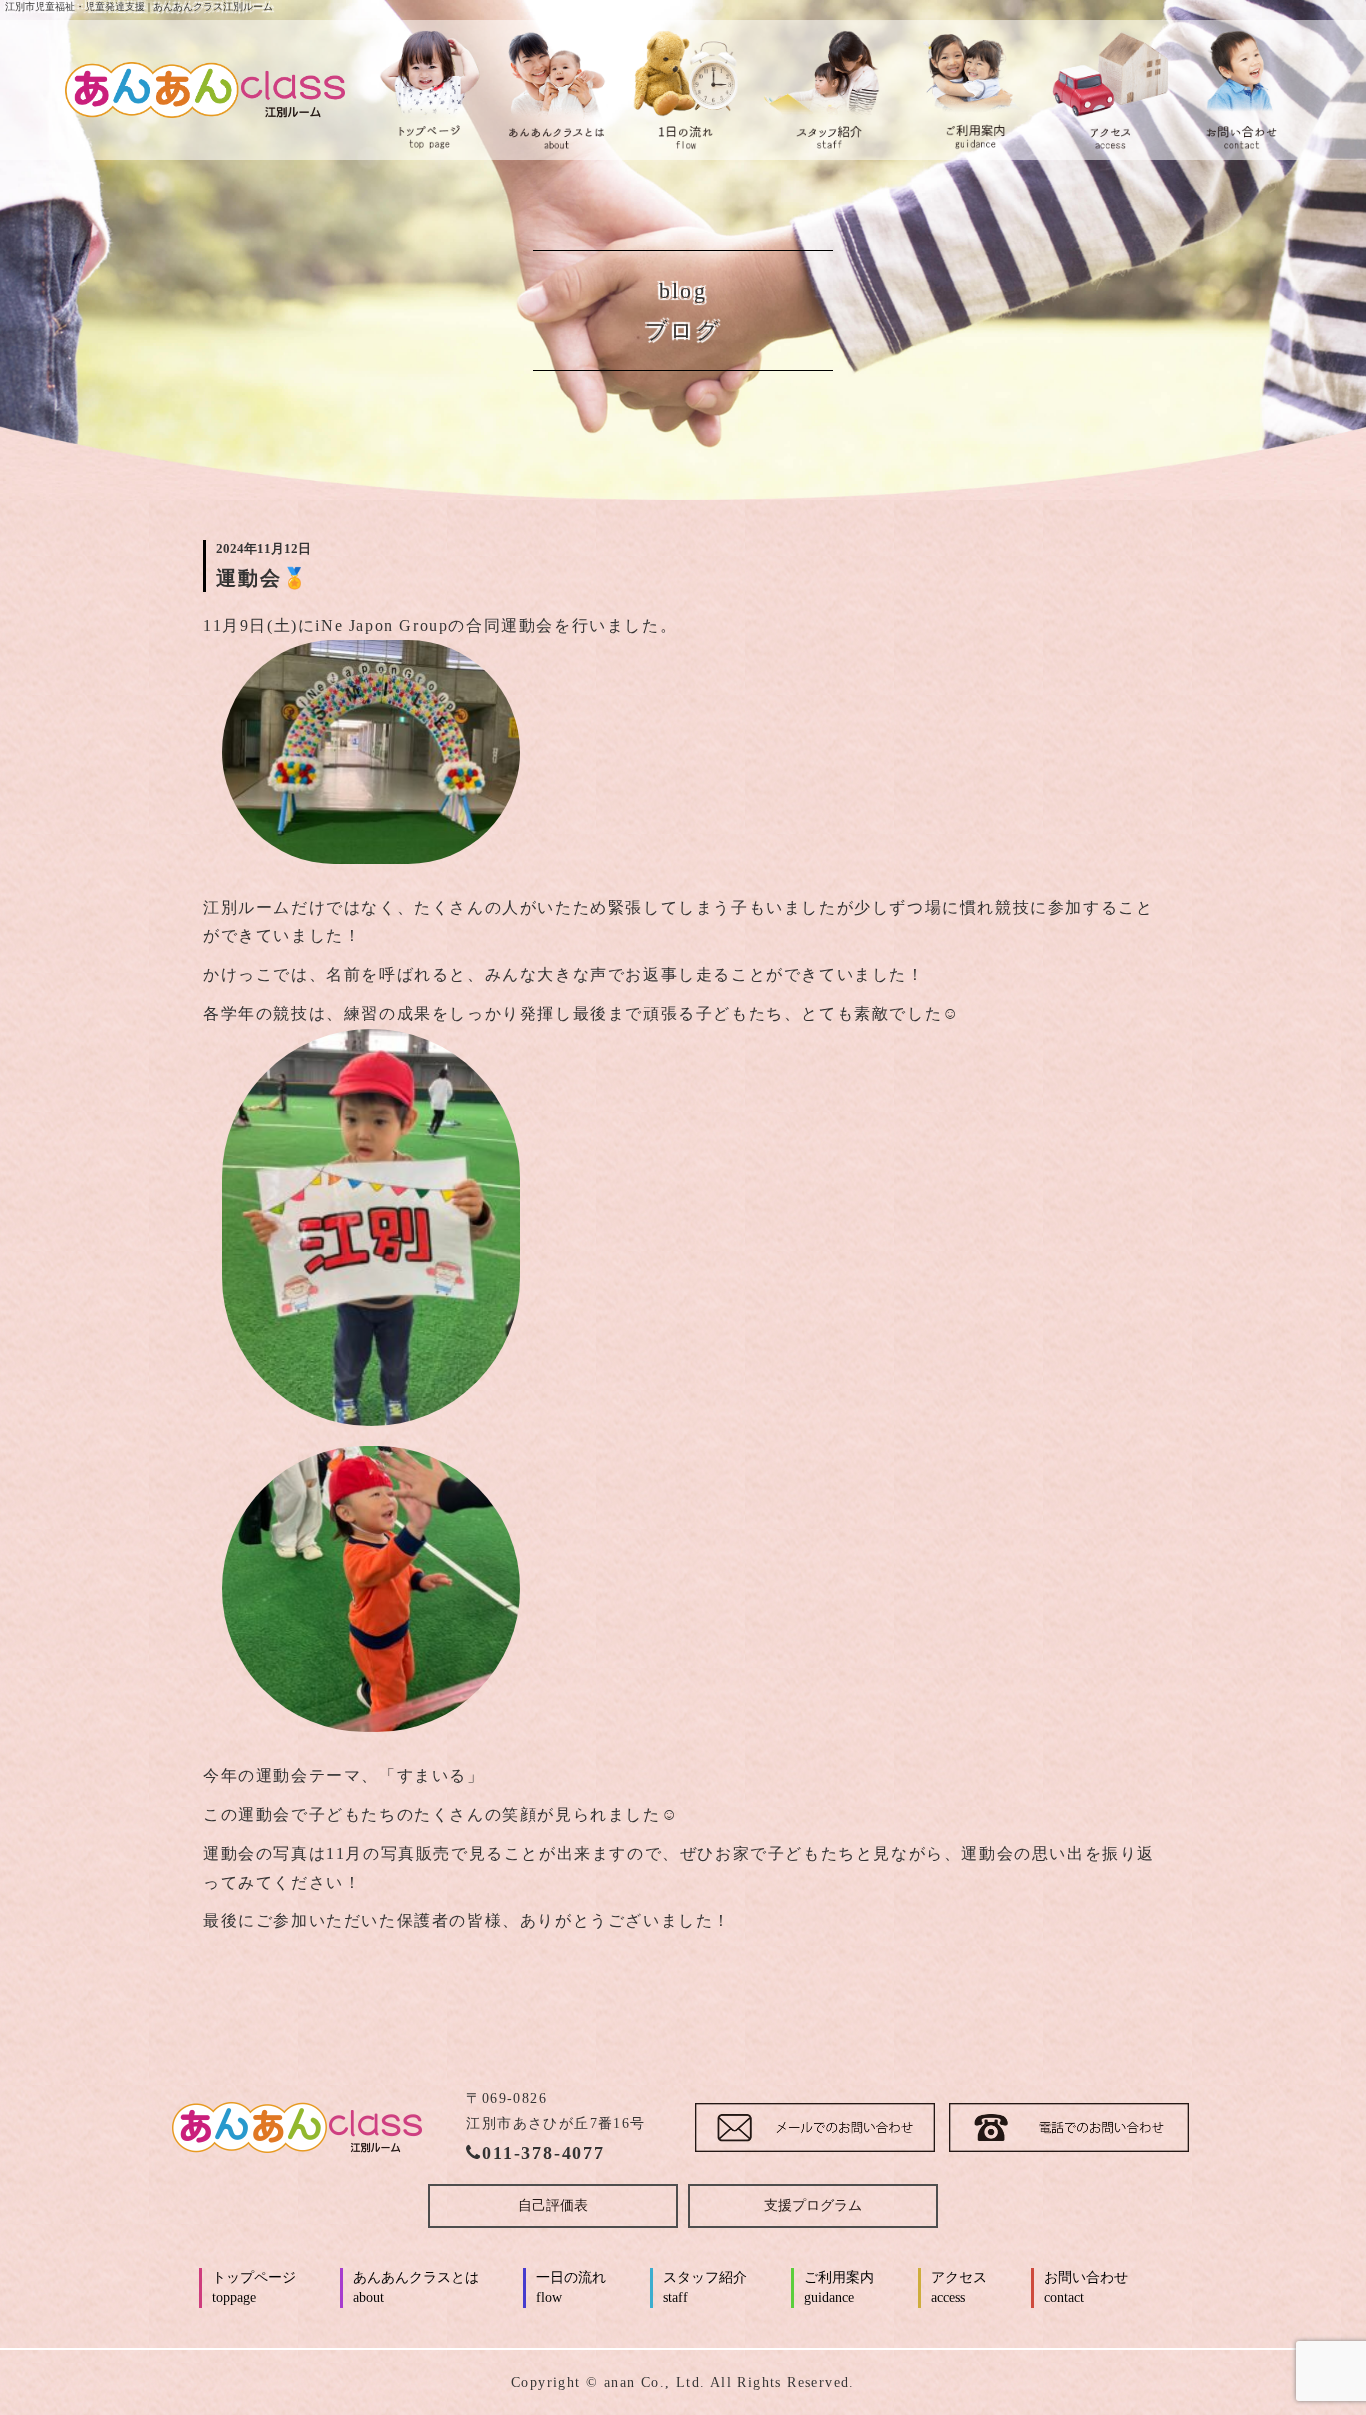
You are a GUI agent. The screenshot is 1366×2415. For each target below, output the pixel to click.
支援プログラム (813, 2205)
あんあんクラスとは (416, 2287)
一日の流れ (571, 2287)
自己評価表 (553, 2205)
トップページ (254, 2287)
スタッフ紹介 (705, 2287)
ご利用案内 (839, 2287)
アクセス (959, 2287)
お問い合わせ (1086, 2287)
